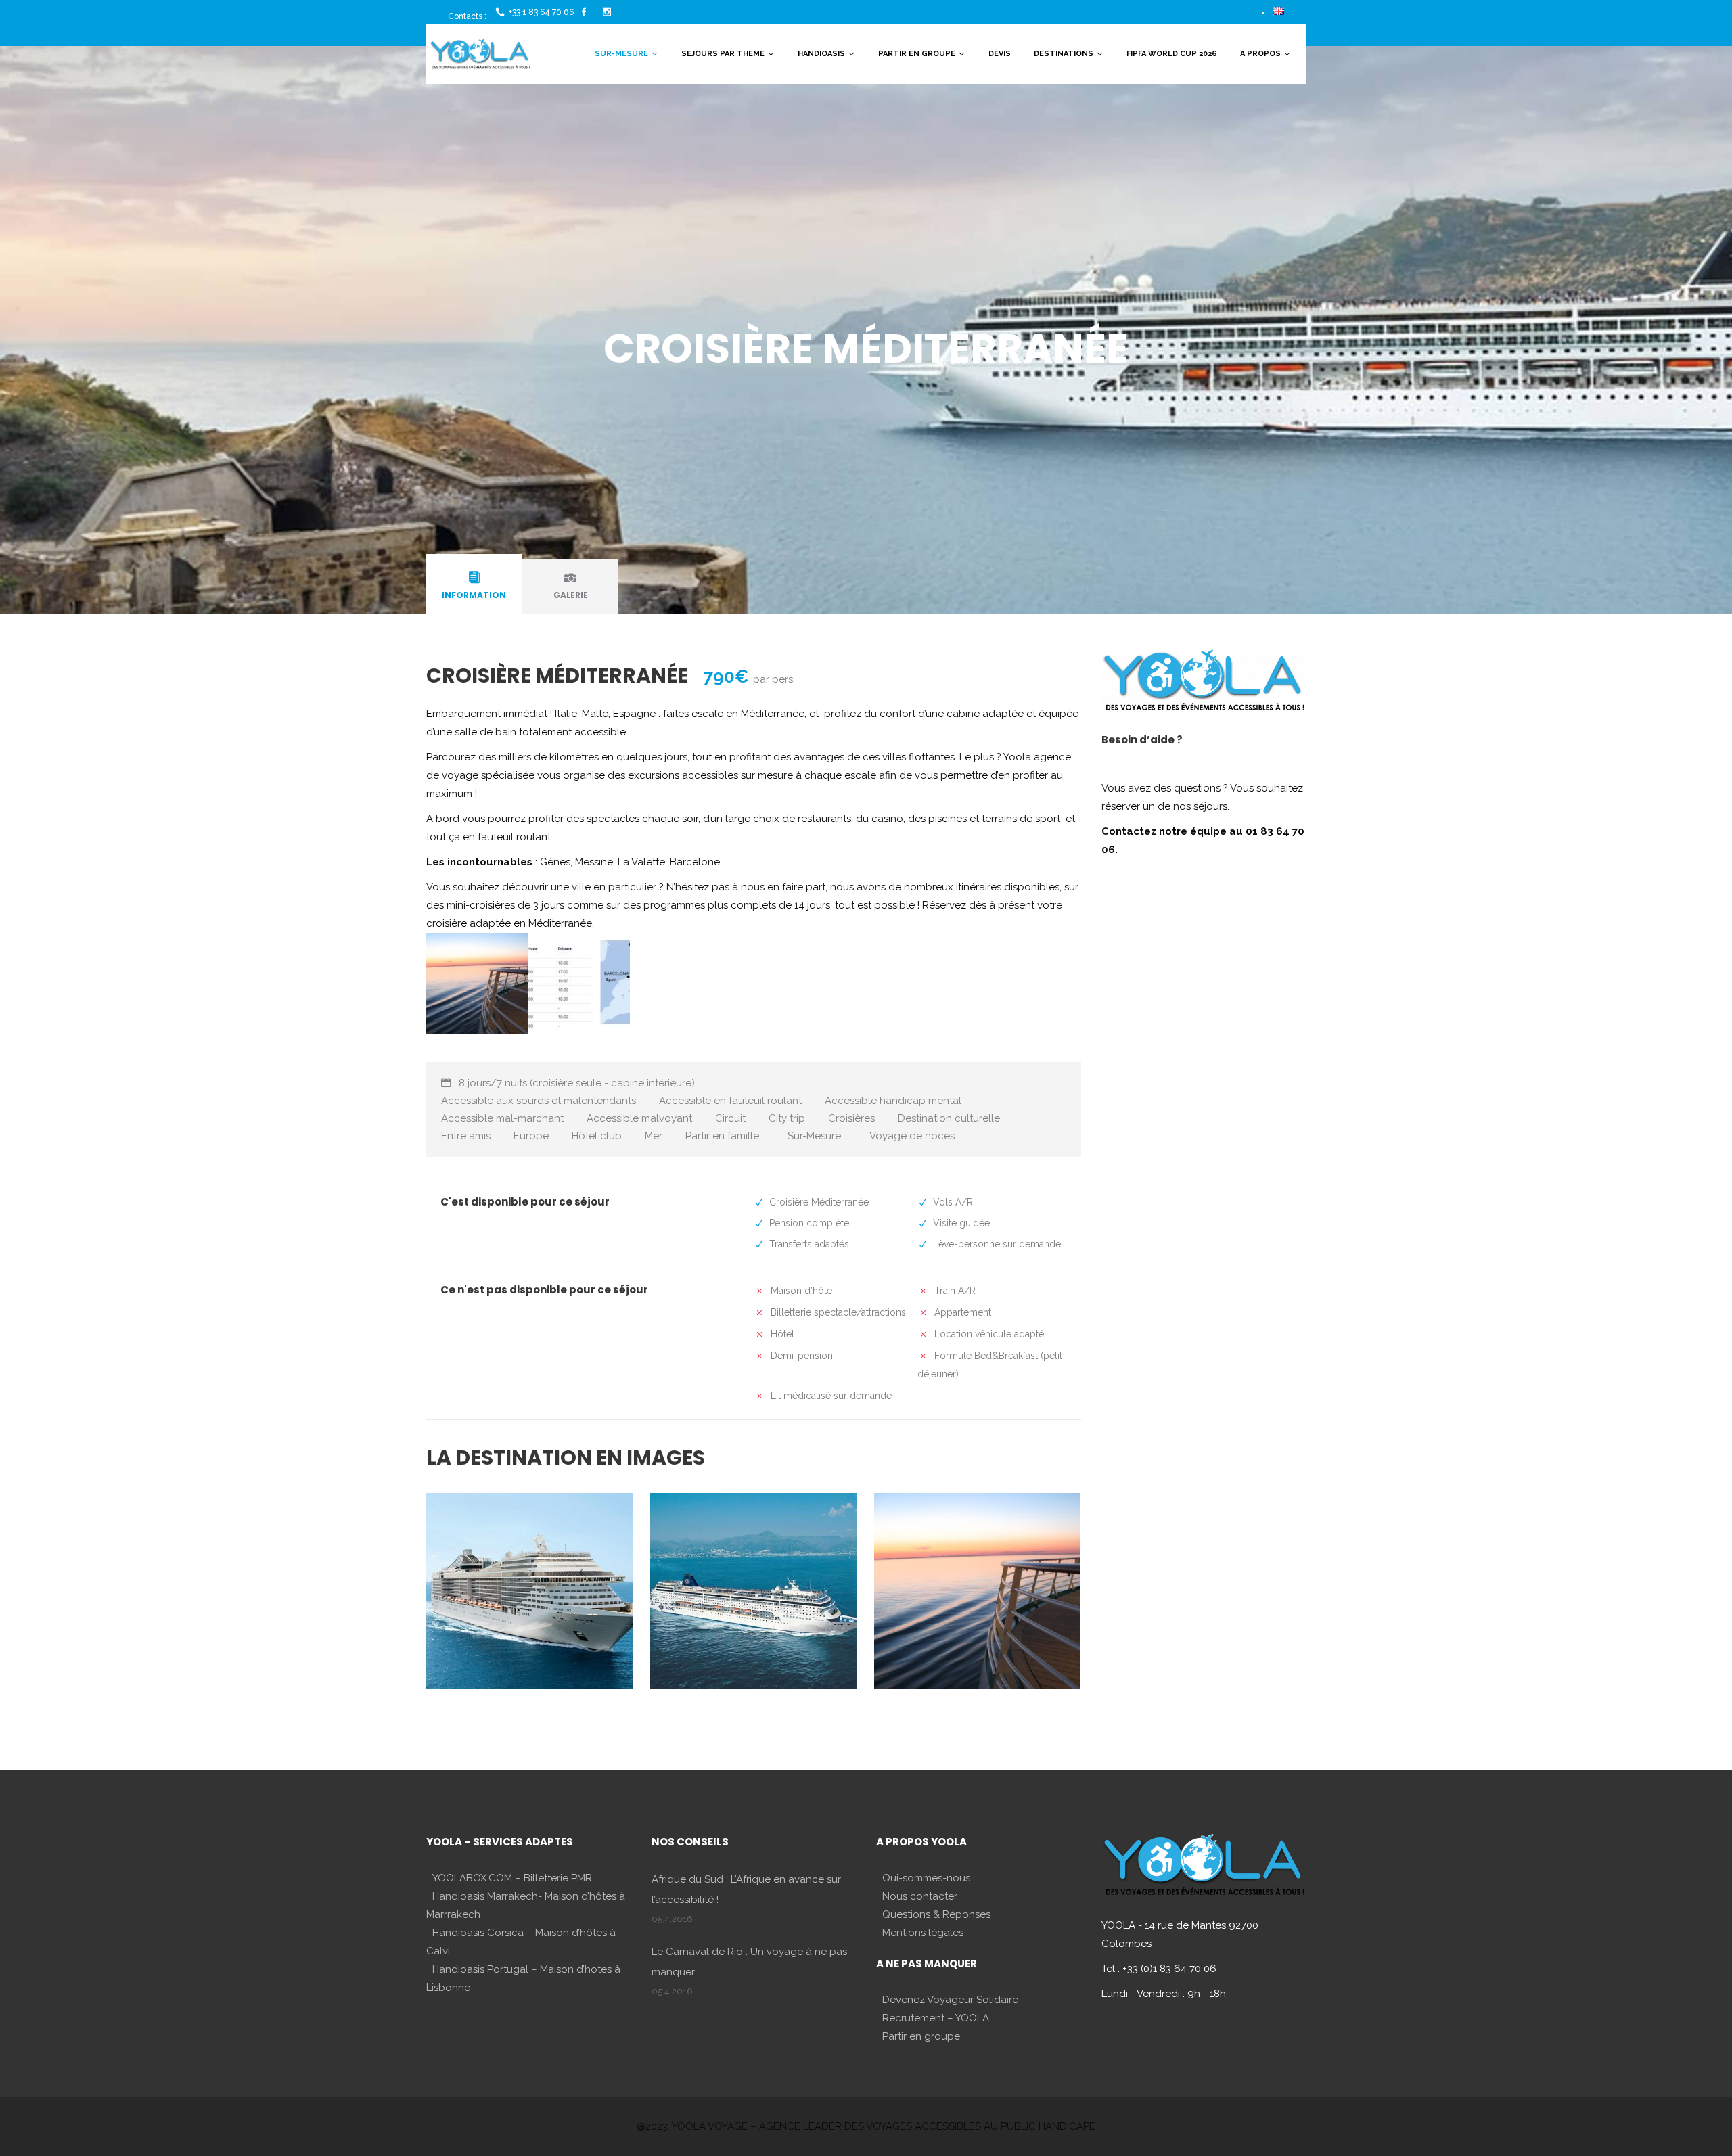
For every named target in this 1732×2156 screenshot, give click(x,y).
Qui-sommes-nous (926, 1878)
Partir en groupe (921, 2036)
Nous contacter (920, 1896)
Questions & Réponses (936, 1914)
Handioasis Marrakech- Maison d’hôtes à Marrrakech (526, 1905)
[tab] (474, 587)
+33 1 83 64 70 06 (541, 12)
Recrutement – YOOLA (936, 2018)
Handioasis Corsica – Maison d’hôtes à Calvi (521, 1942)
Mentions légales (923, 1933)
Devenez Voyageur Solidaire (950, 2000)
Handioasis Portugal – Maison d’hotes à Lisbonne (523, 1978)
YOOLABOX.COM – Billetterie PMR (512, 1878)
